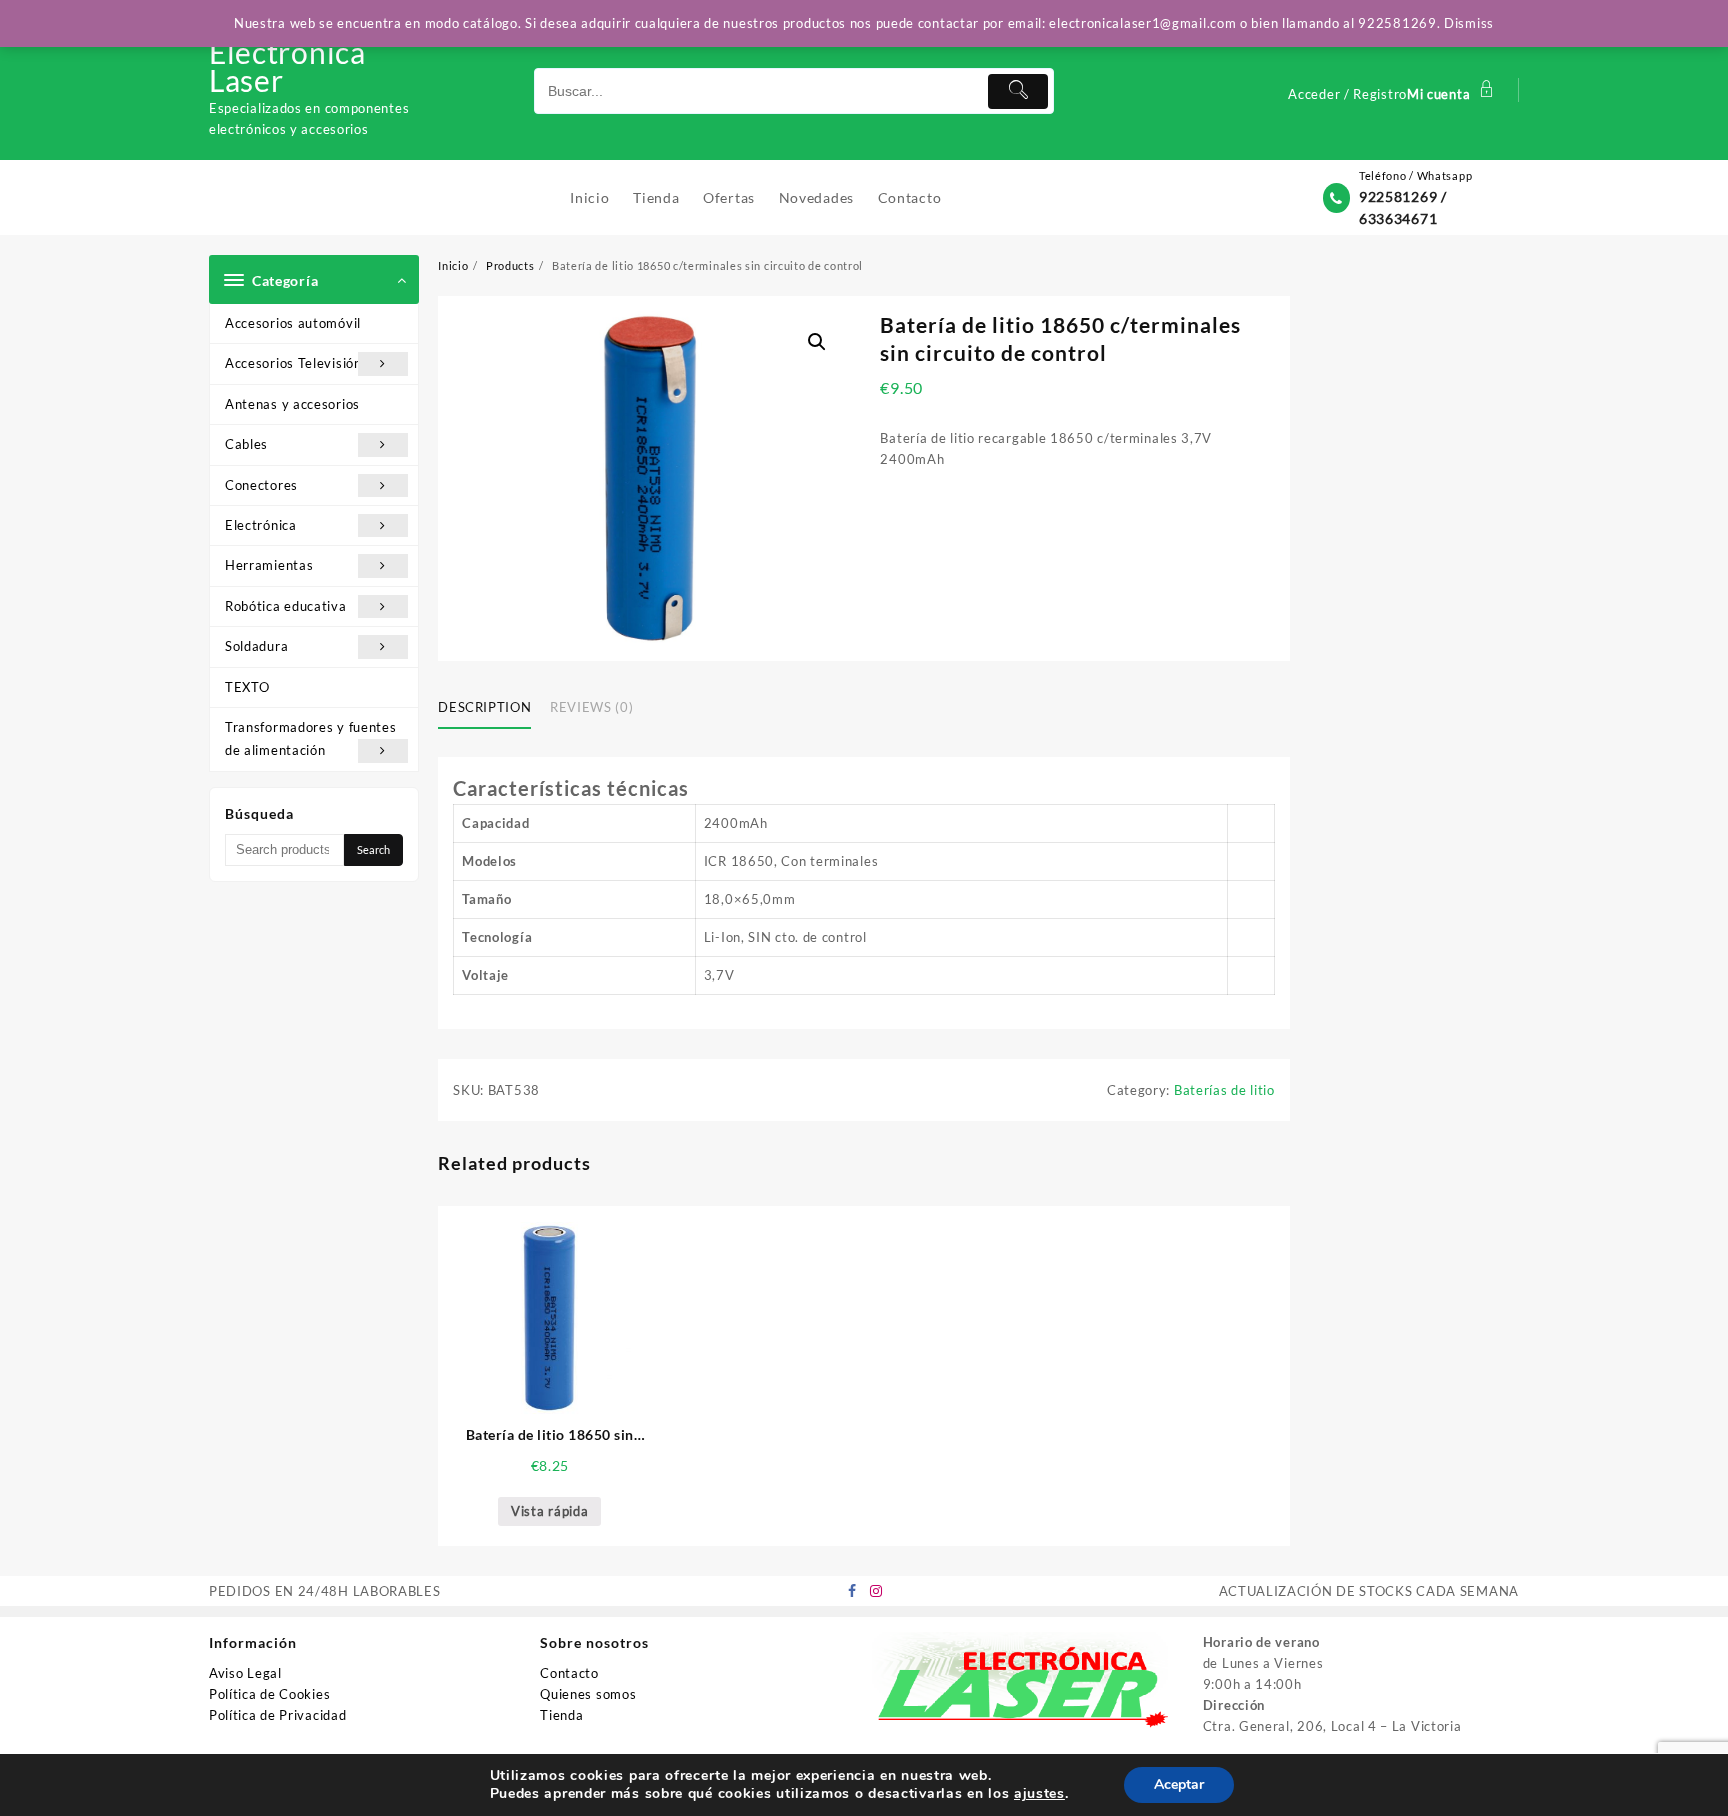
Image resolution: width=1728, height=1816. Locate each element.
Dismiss (1469, 23)
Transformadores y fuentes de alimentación (311, 738)
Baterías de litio (1224, 1090)
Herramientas (269, 565)
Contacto (569, 1673)
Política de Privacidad (277, 1715)
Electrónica (261, 525)
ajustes (1039, 1794)
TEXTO (247, 687)
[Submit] (1018, 91)
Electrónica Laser (287, 66)
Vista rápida (549, 1511)
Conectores (261, 485)
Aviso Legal (245, 1673)
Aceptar (1179, 1784)
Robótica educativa (286, 606)
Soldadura (256, 646)
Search (373, 849)
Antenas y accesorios (292, 404)
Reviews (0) (591, 707)
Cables (246, 444)
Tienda (561, 1715)
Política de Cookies (269, 1694)
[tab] (492, 709)
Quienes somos (588, 1694)
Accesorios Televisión (293, 363)
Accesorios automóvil (293, 323)
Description (484, 707)
